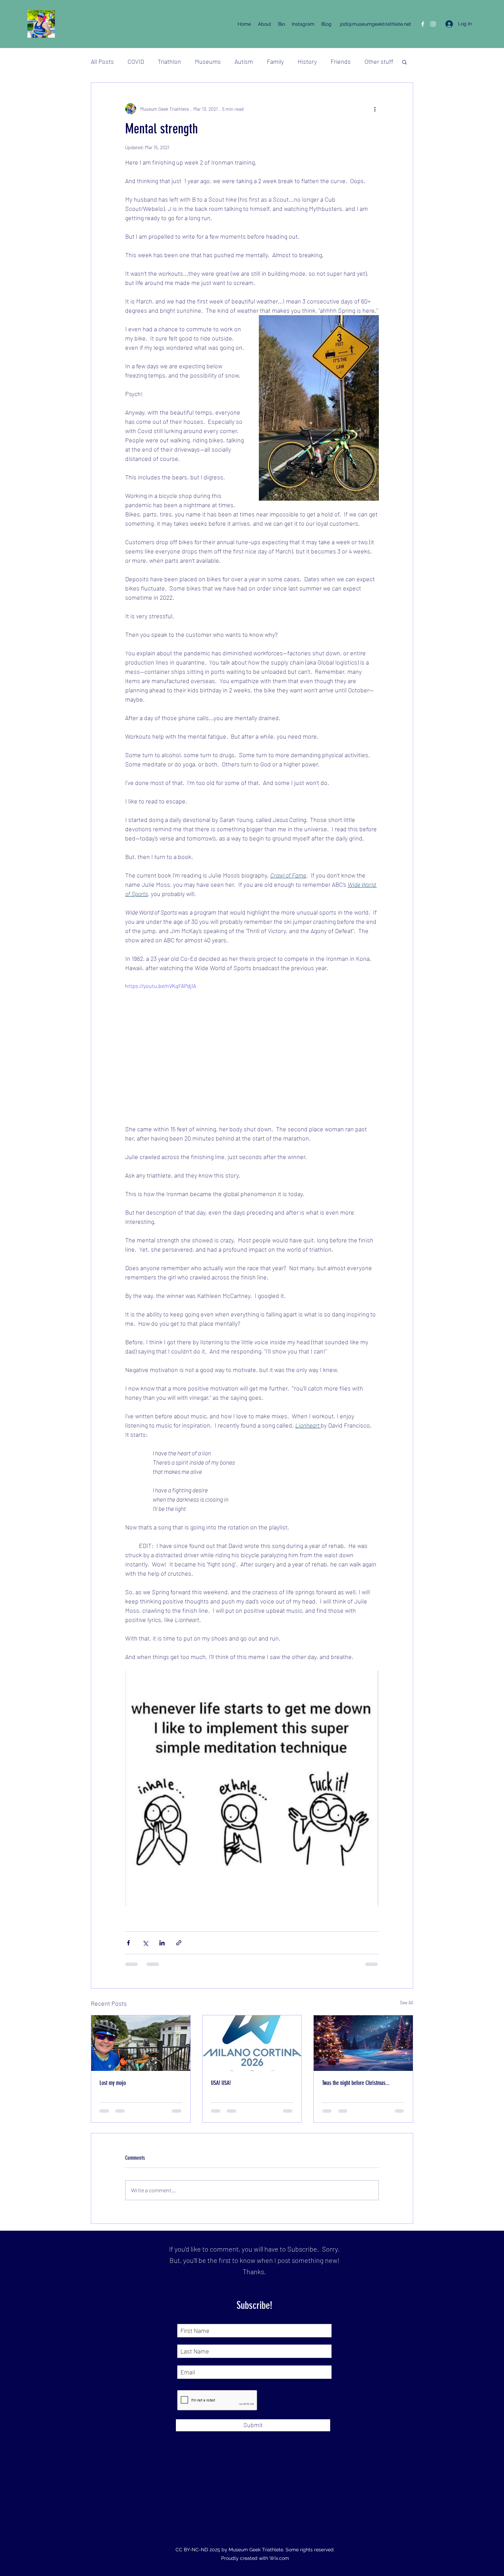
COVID (136, 61)
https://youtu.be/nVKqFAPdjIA (161, 986)
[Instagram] (433, 24)
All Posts (102, 61)
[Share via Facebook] (128, 1943)
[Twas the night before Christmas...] (363, 2043)
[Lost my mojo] (141, 2043)
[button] (404, 62)
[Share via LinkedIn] (162, 1943)
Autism (244, 61)
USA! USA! (221, 2083)
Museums (208, 61)
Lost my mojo (113, 2083)
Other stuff (379, 61)
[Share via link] (179, 1943)
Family (275, 61)
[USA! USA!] (252, 2043)
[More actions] (375, 109)
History (307, 61)
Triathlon (169, 61)
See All (406, 2002)
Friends (341, 61)
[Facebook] (423, 24)
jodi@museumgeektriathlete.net (376, 24)
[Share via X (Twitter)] (145, 1943)
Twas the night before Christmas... (356, 2083)
